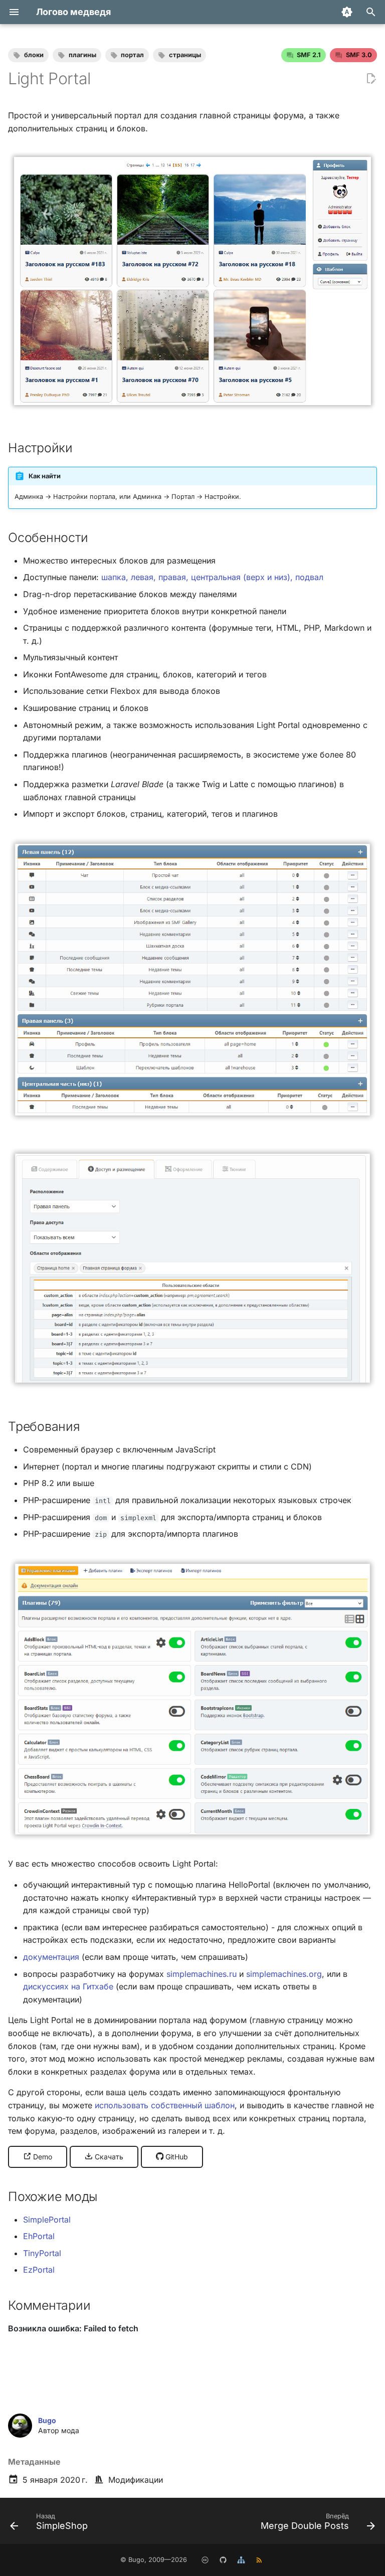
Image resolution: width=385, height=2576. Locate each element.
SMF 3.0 (359, 55)
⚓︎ (83, 448)
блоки (34, 55)
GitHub (176, 2157)
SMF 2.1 (309, 55)
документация (51, 1957)
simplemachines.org (284, 1974)
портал (132, 55)
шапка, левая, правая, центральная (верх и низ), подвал (212, 577)
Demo (42, 2157)
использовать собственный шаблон (165, 2105)
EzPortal (39, 2270)
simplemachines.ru (202, 1974)
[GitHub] (223, 2560)
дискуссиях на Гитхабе (68, 1986)
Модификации (136, 2480)
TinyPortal (42, 2253)
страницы (185, 55)
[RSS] (259, 2560)
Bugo (47, 2420)
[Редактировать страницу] (371, 79)
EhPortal (39, 2236)
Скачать (108, 2157)
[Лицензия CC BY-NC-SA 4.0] (205, 2560)
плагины (82, 55)
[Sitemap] (241, 2560)
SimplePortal (47, 2220)
